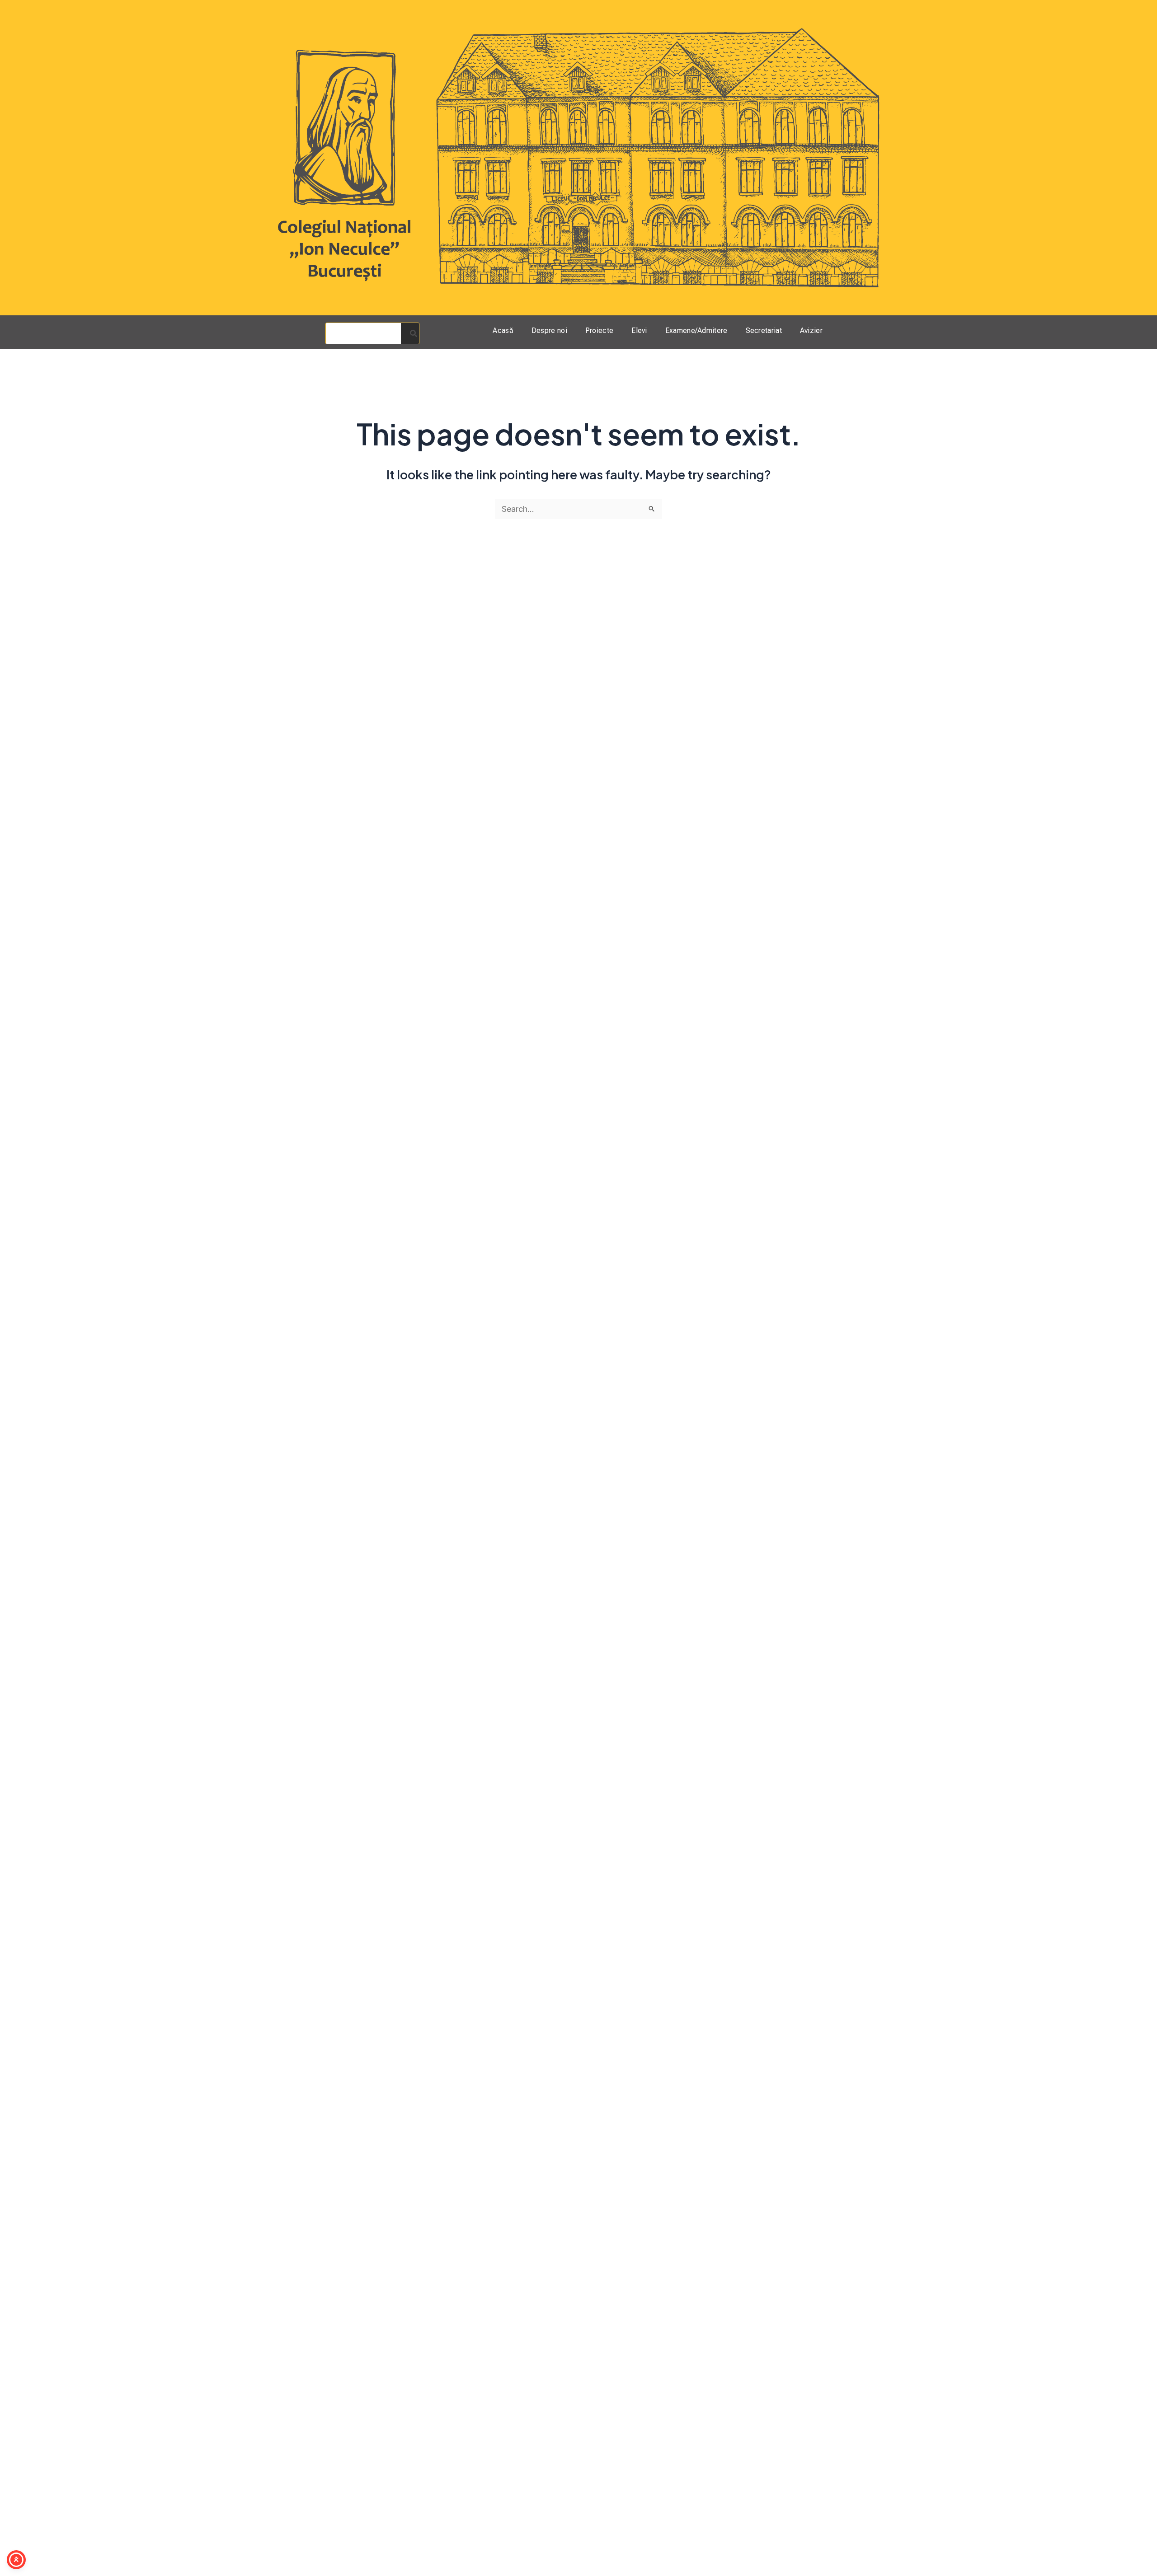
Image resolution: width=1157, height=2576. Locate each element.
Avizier (811, 330)
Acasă (503, 330)
